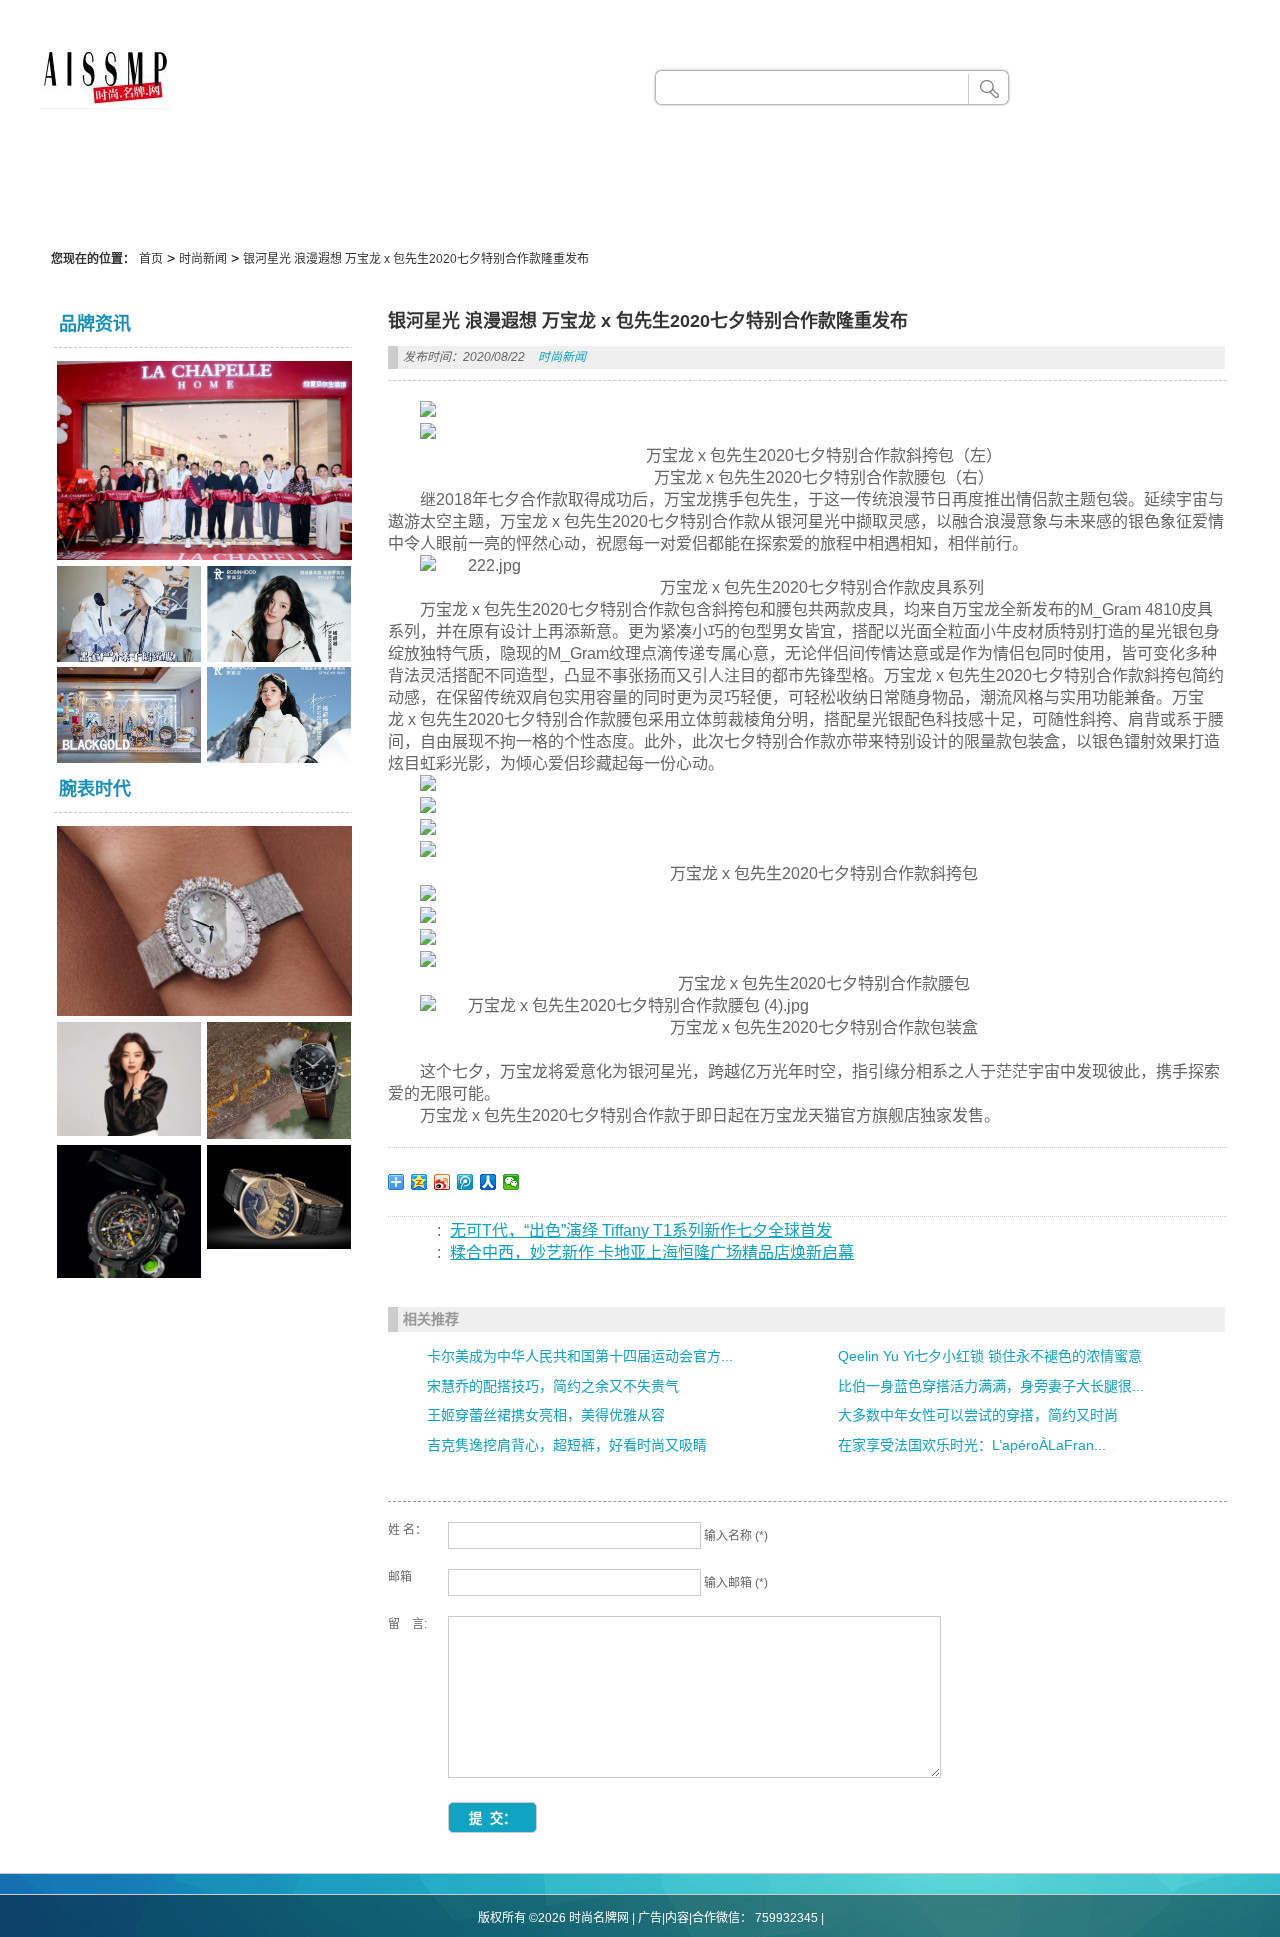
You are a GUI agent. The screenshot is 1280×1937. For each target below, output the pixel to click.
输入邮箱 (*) (736, 1583)
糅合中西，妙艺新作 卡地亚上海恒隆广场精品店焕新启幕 (652, 1252)
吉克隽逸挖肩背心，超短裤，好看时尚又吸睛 (567, 1445)
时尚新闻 (203, 259)
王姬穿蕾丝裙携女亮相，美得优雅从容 (546, 1415)
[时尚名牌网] (105, 104)
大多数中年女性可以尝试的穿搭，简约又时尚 (978, 1415)
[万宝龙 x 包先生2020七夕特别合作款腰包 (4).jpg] (614, 1006)
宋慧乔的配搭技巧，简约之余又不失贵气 (553, 1386)
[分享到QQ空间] (419, 1182)
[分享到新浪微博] (442, 1182)
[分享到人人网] (488, 1182)
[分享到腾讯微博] (465, 1182)
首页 (151, 259)
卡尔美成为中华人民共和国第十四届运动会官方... (580, 1356)
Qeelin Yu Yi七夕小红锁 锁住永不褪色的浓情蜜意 (990, 1356)
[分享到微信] (511, 1182)
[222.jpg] (470, 566)
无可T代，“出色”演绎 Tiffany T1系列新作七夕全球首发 (641, 1230)
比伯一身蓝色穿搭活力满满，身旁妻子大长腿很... (991, 1386)
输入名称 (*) (736, 1536)
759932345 (786, 1918)
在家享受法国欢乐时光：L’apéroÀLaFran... (972, 1445)
